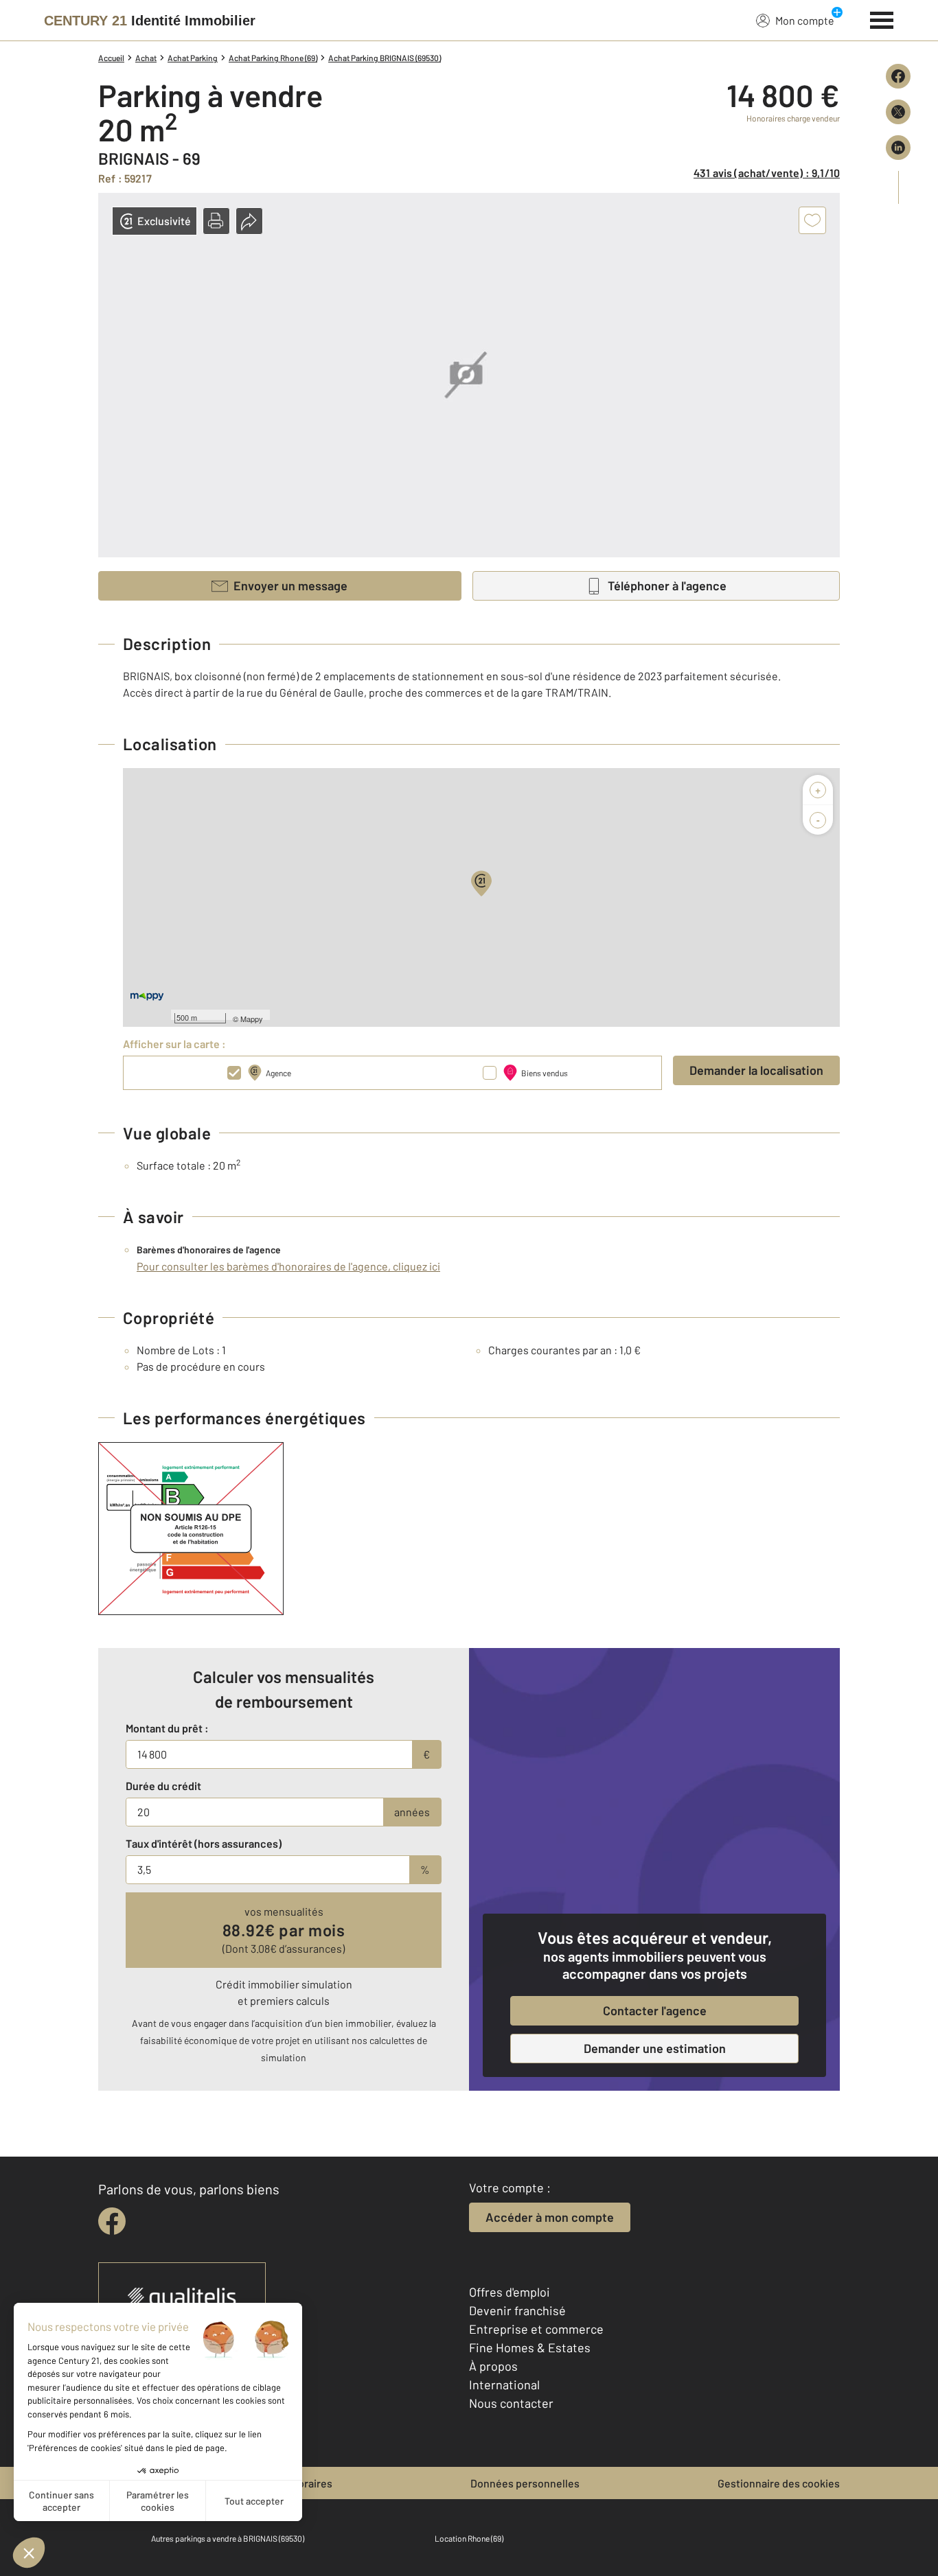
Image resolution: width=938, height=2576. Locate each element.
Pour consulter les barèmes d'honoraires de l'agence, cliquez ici (288, 1266)
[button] (216, 221)
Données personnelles (525, 2483)
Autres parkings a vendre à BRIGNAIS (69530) (228, 2538)
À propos (493, 2366)
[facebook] (112, 2221)
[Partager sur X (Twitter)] (898, 112)
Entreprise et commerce (536, 2329)
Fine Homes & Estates (530, 2347)
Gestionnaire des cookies (779, 2483)
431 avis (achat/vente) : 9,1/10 (767, 173)
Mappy (252, 1019)
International (504, 2384)
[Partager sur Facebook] (898, 76)
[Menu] (882, 19)
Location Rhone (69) (469, 2538)
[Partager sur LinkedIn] (898, 148)
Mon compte (805, 20)
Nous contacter (511, 2403)
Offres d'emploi (510, 2292)
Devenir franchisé (517, 2310)
